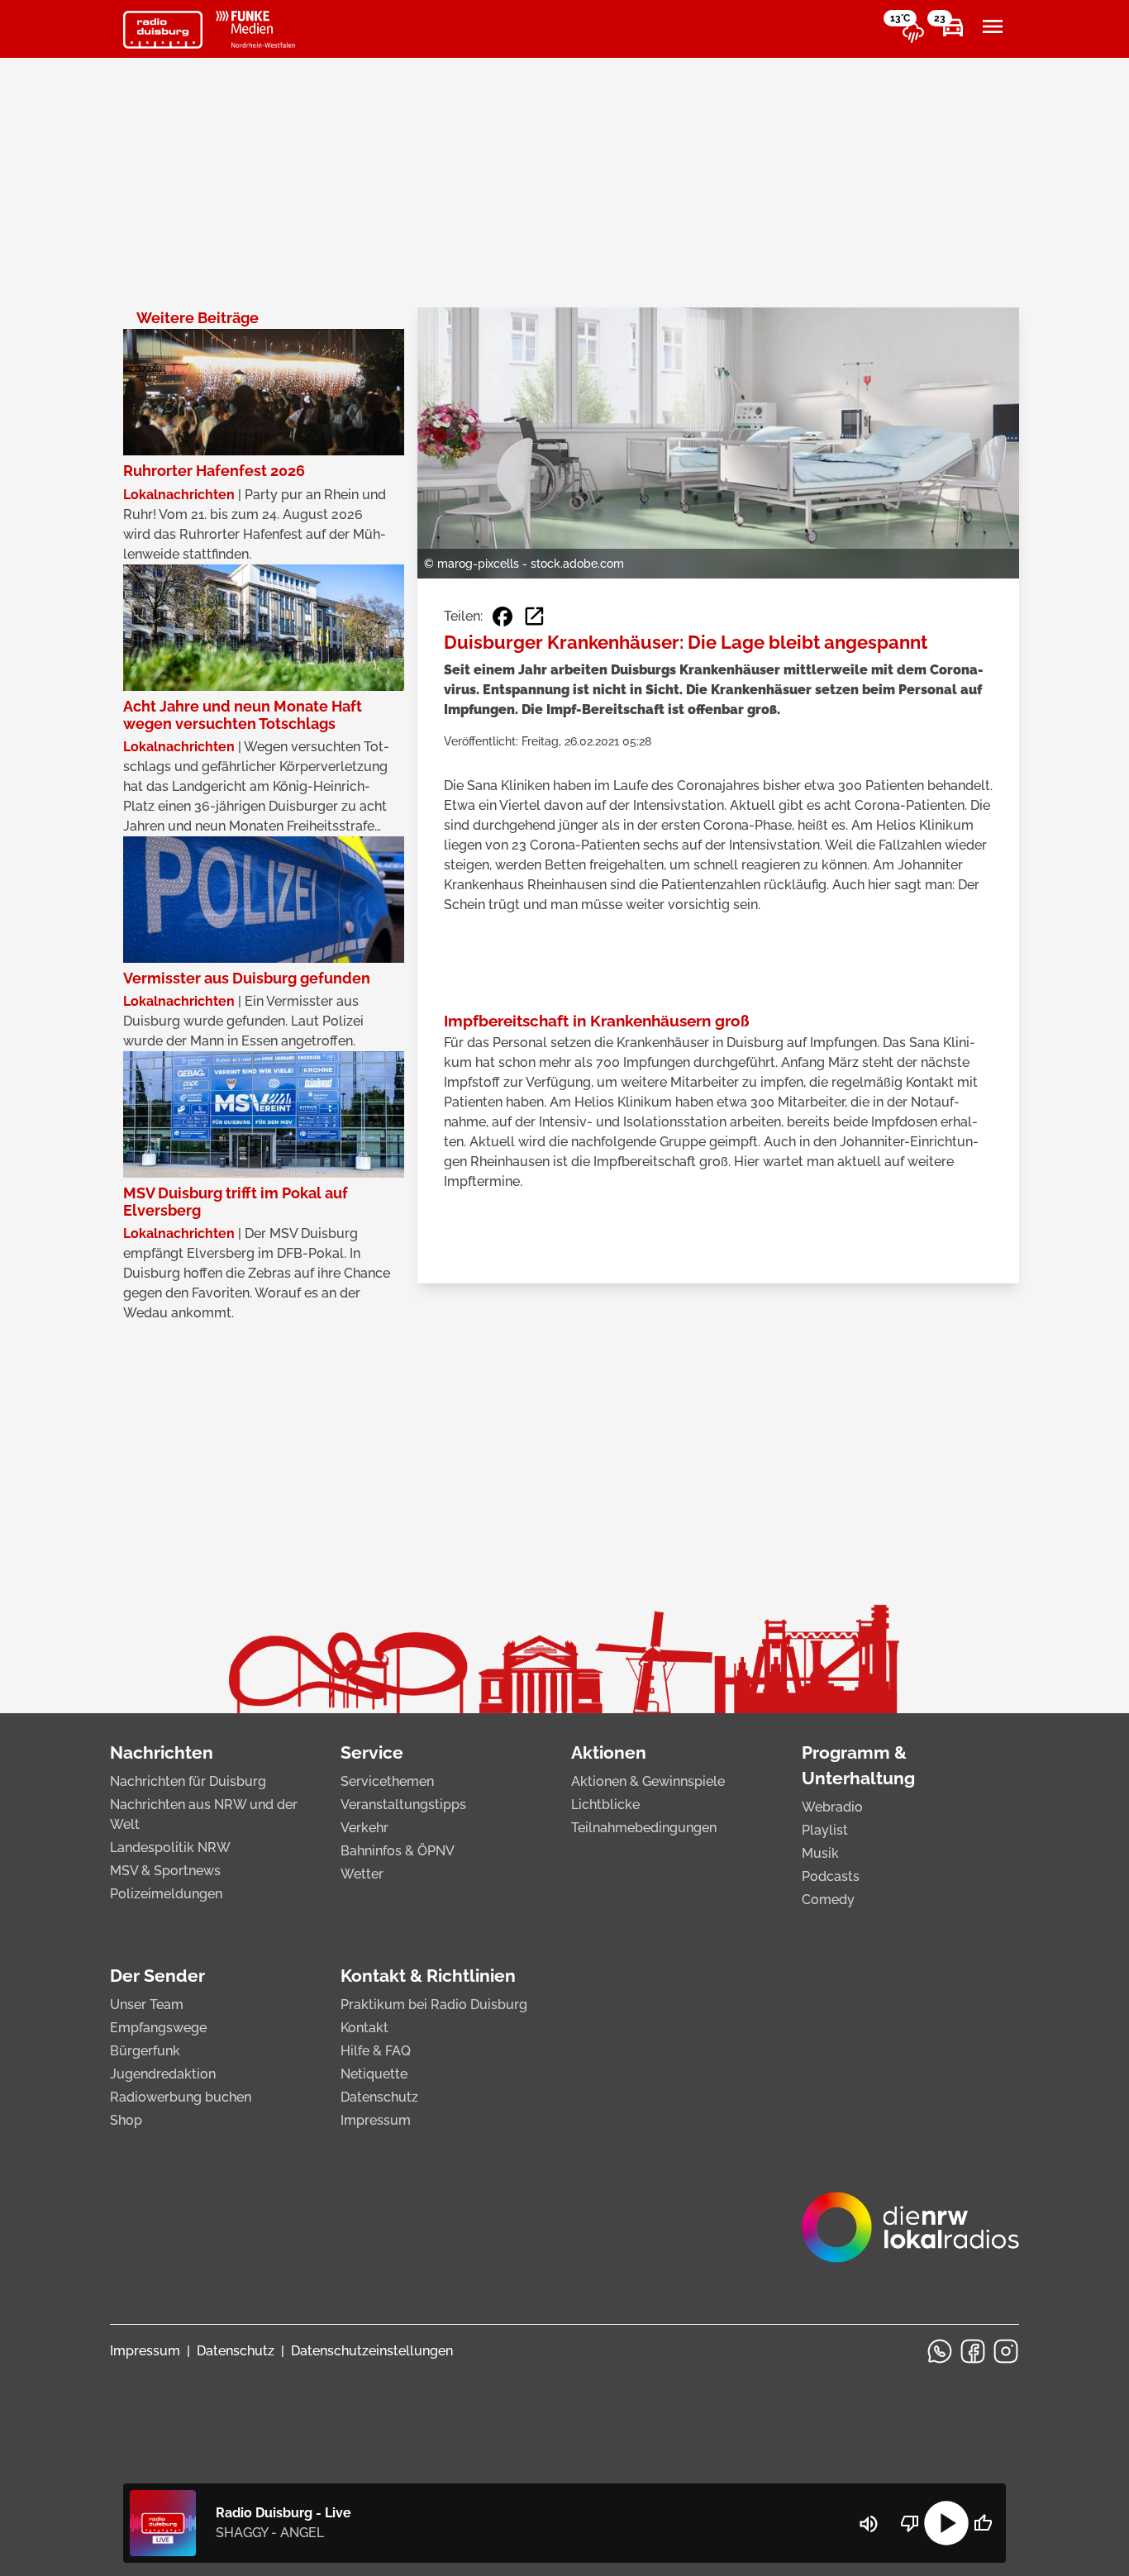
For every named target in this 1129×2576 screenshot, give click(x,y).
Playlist (825, 1830)
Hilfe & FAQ (376, 2051)
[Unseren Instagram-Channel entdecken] (1006, 2351)
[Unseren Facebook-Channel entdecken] (973, 2351)
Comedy (828, 1900)
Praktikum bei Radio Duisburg (434, 2005)
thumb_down (910, 2523)
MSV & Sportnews (165, 1871)
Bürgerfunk (145, 2051)
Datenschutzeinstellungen (372, 2351)
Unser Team (147, 2005)
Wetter (362, 1874)
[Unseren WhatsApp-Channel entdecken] (940, 2351)
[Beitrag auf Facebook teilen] (503, 617)
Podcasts (831, 1876)
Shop (126, 2120)
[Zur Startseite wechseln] (163, 30)
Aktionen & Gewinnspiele (648, 1781)
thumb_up (983, 2523)
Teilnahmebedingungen (644, 1828)
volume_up (869, 2524)
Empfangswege (158, 2028)
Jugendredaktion (163, 2074)
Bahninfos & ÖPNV (398, 1851)
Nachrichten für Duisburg (188, 1781)
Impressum (376, 2120)
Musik (820, 1853)
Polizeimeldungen (166, 1894)
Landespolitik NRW (170, 1847)
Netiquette (374, 2074)
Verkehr (364, 1828)
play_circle (946, 2523)
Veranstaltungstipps (403, 1805)
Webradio (832, 1807)
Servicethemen (387, 1781)
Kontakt (364, 2028)
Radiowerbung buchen (181, 2097)
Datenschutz (379, 2097)
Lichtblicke (605, 1805)
